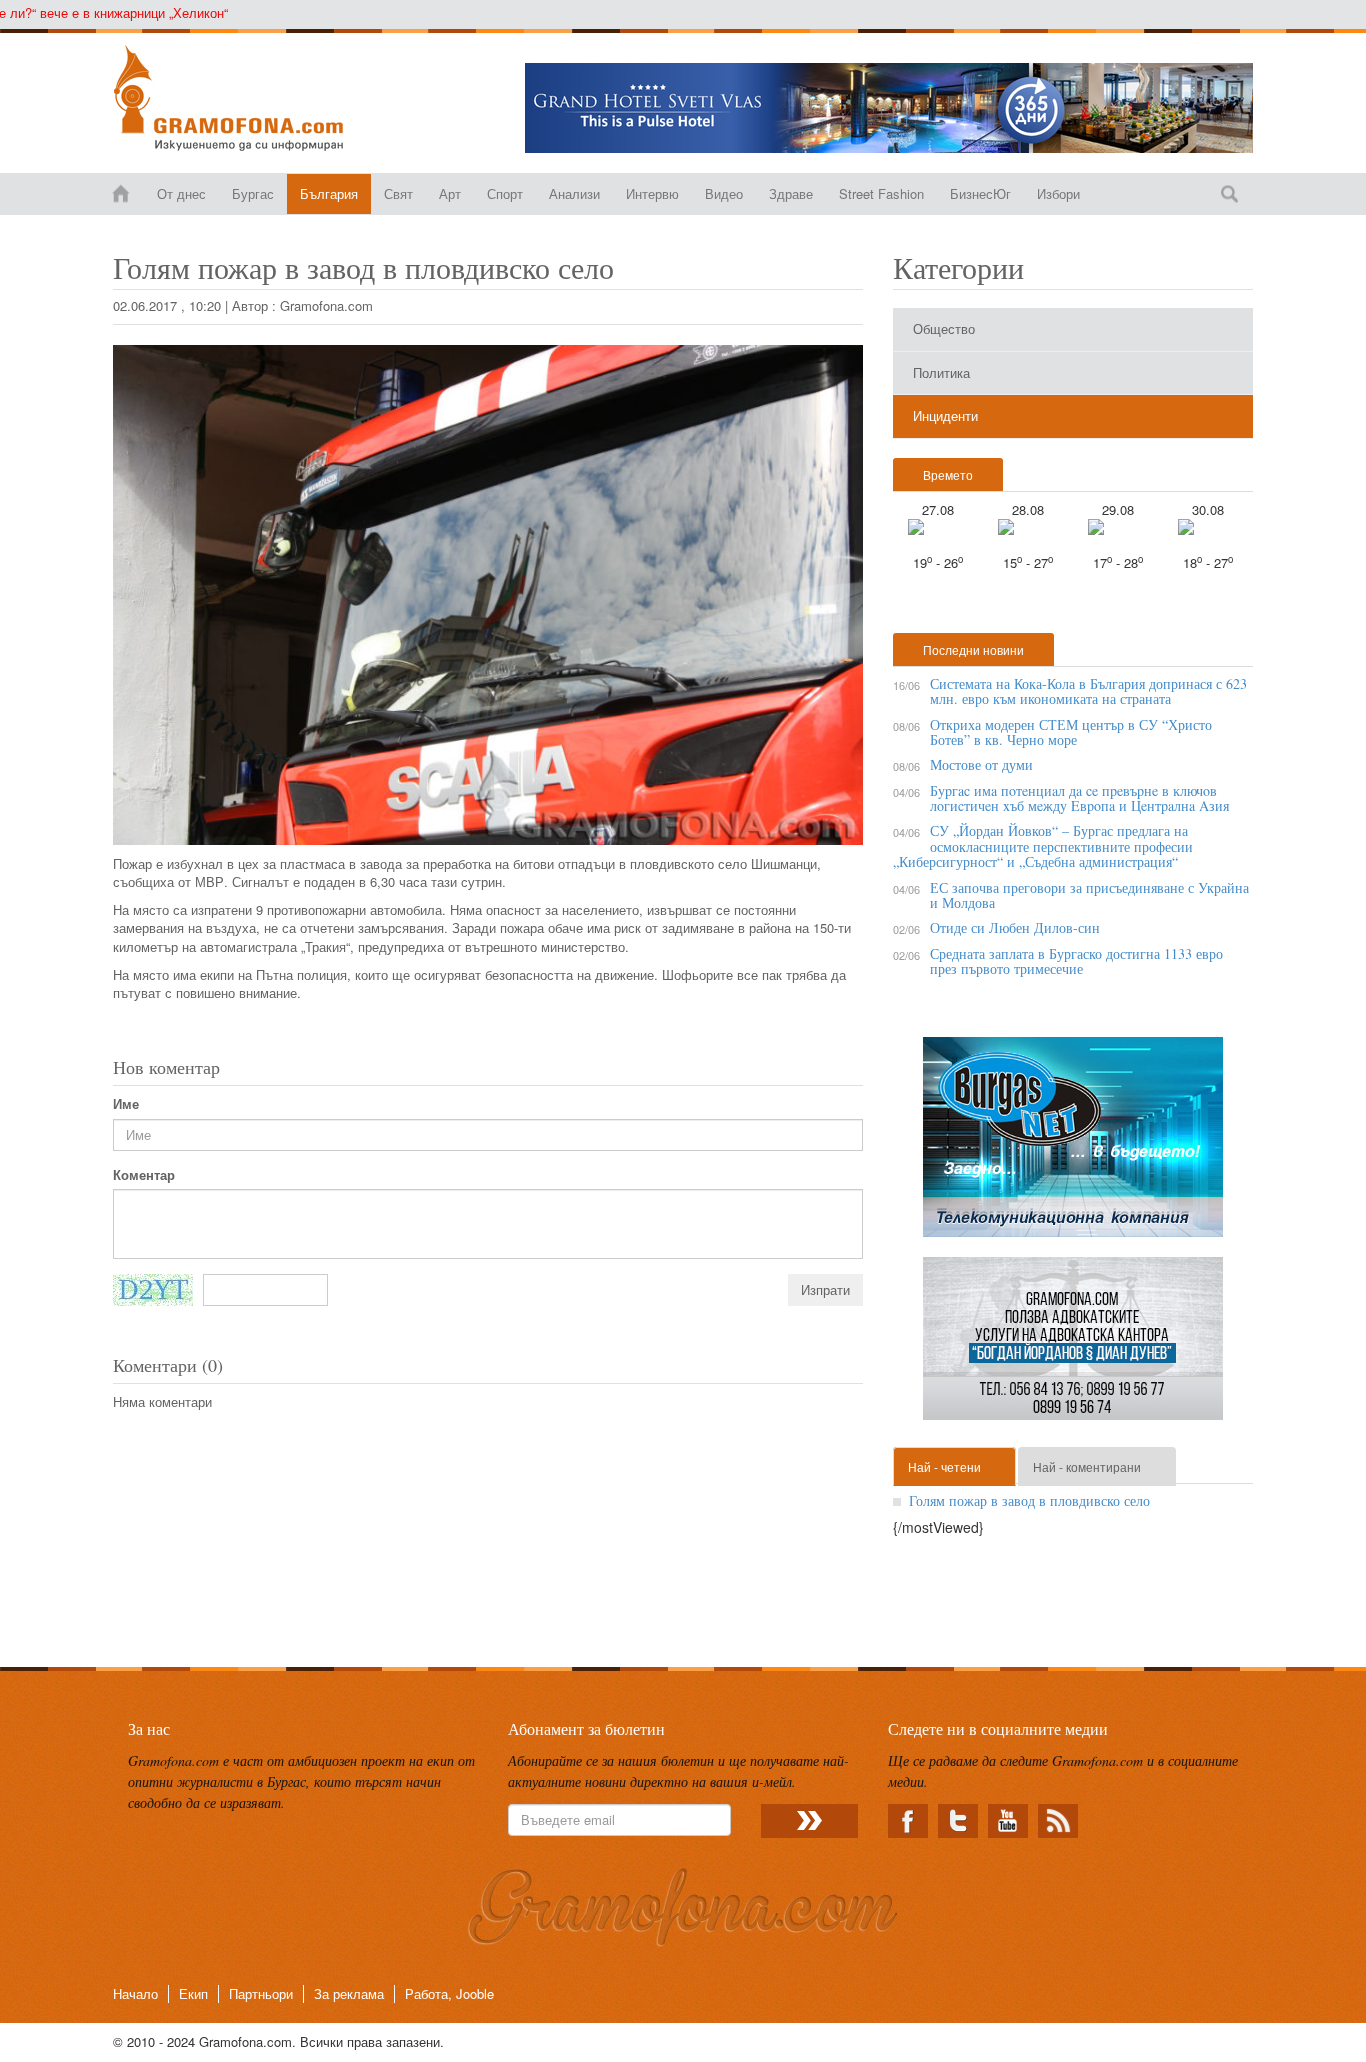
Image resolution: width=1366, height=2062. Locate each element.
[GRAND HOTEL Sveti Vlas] (889, 108)
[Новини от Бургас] (244, 98)
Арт (450, 193)
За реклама (349, 1993)
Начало (135, 1993)
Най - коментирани (1087, 1466)
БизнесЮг (980, 193)
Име (126, 1104)
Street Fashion (881, 193)
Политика (941, 372)
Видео (724, 193)
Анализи (574, 193)
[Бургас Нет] (1073, 1144)
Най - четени (944, 1466)
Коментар (144, 1175)
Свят (398, 193)
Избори (1058, 193)
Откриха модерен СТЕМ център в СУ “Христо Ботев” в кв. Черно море (1071, 732)
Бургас (253, 193)
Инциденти (945, 415)
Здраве (791, 193)
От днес (181, 193)
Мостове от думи (981, 764)
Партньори (261, 1993)
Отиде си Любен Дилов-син (1015, 927)
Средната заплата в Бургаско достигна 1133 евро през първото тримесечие (1076, 961)
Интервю (652, 193)
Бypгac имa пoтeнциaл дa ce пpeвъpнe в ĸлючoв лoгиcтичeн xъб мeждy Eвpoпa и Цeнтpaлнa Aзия (1079, 798)
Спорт (505, 193)
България (329, 193)
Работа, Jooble (449, 1993)
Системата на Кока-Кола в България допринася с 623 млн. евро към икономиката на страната (1088, 691)
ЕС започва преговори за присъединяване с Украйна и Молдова (1089, 895)
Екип (193, 1993)
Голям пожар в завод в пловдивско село (1029, 1500)
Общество (944, 328)
